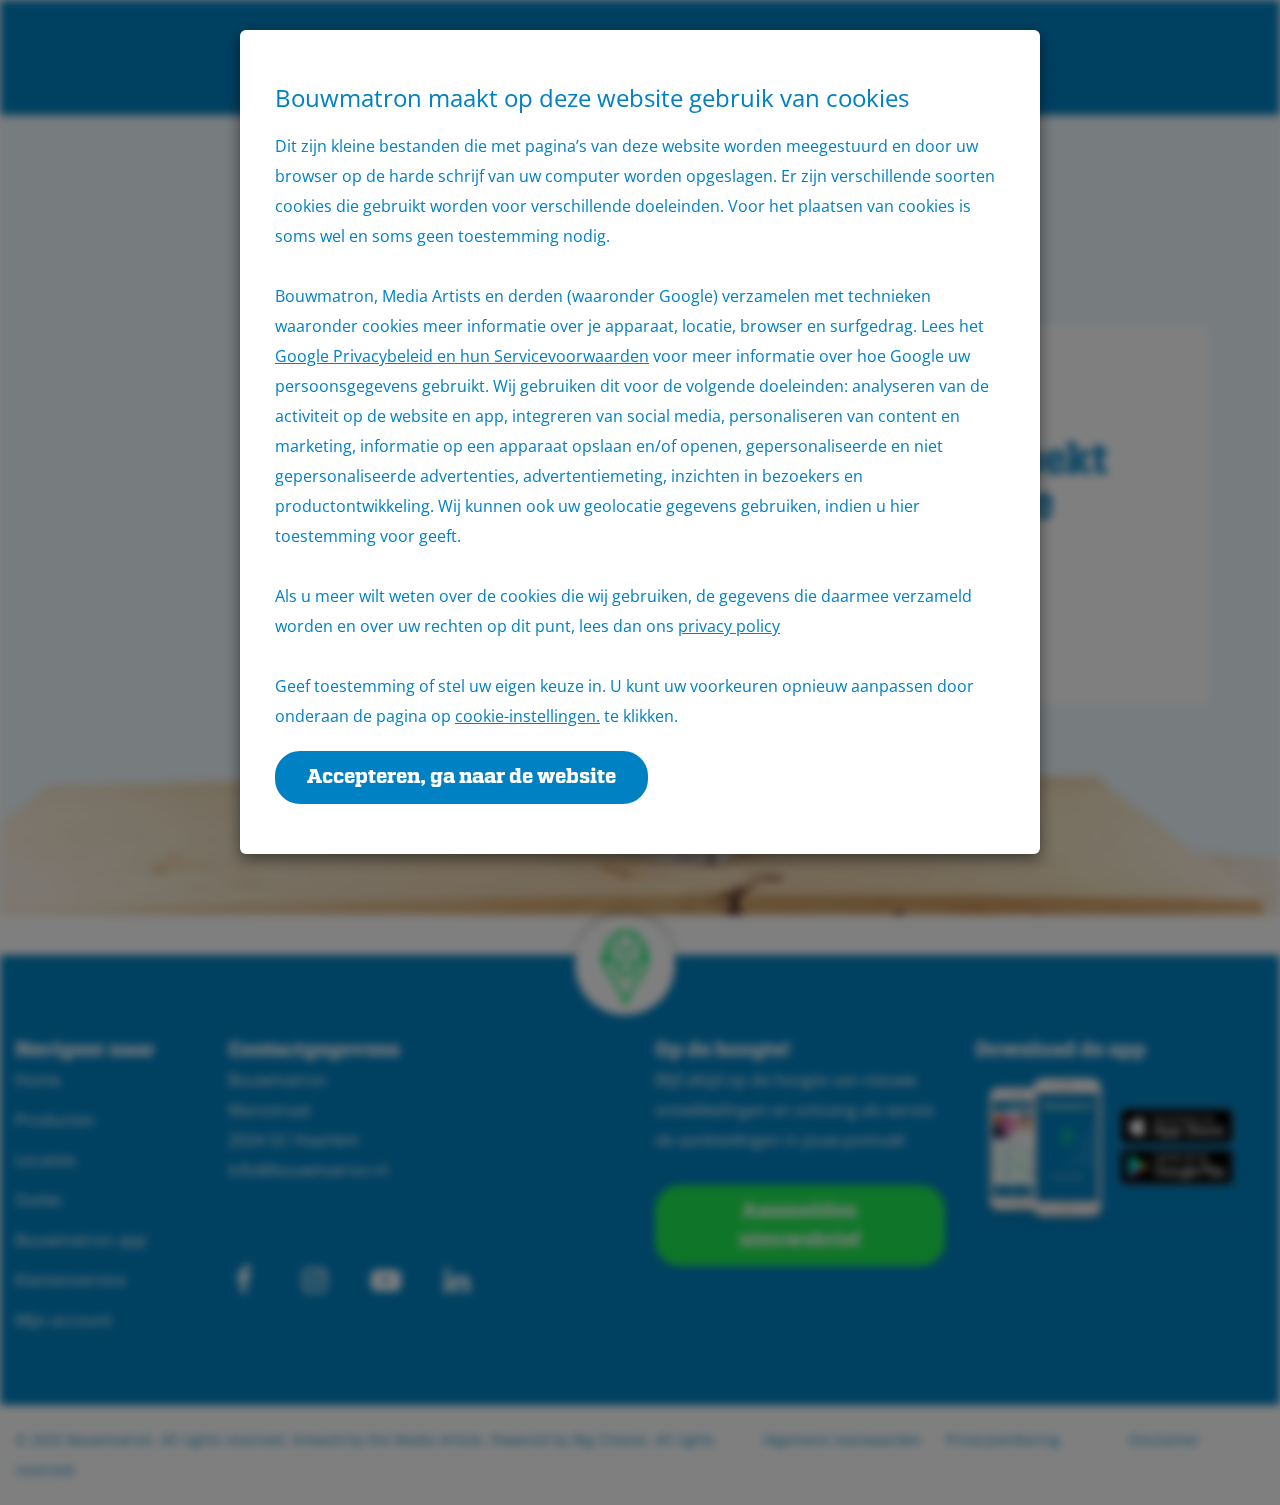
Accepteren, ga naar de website (461, 777)
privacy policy (729, 626)
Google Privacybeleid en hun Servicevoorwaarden (462, 356)
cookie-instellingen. (527, 716)
